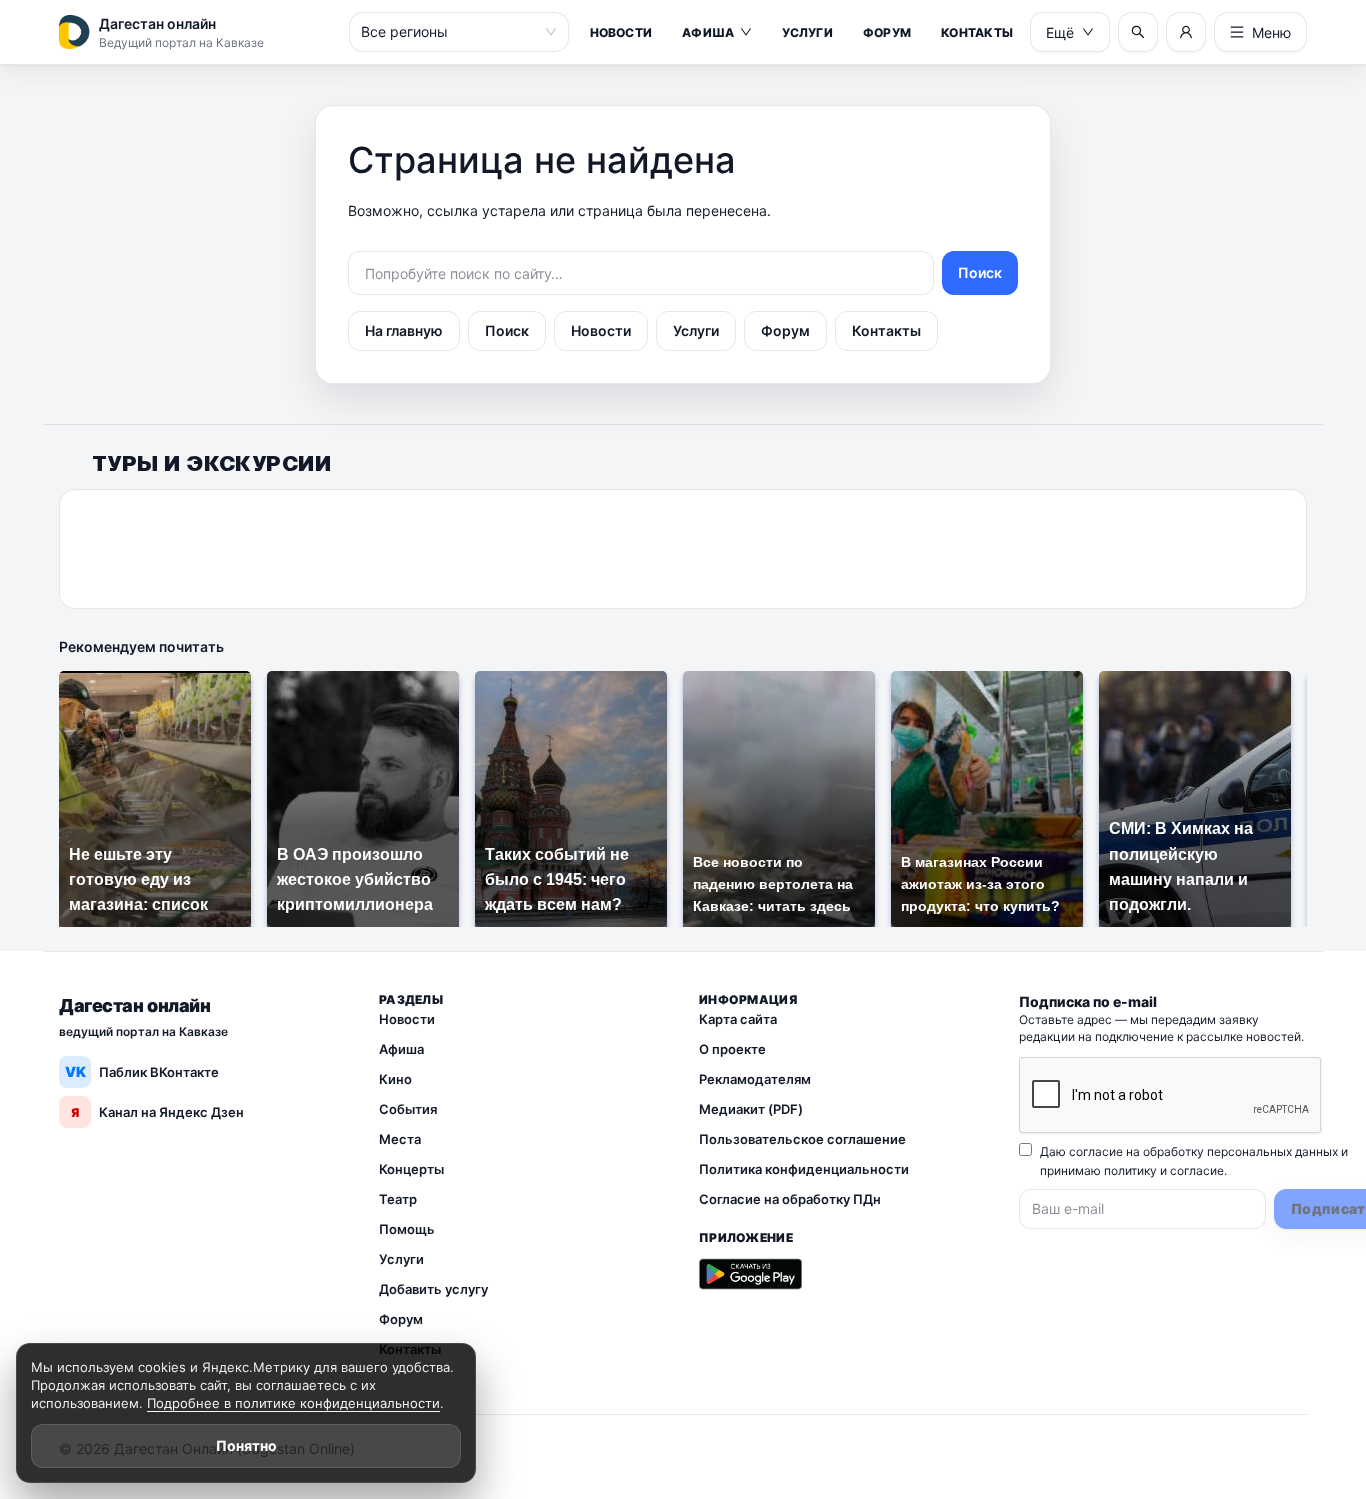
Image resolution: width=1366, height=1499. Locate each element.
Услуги (807, 32)
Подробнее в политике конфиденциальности (293, 1403)
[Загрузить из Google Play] (750, 1274)
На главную (404, 330)
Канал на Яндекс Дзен (157, 1112)
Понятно (246, 1445)
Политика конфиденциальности (804, 1169)
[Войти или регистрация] (1186, 32)
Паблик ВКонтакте (142, 1071)
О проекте (732, 1049)
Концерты (411, 1169)
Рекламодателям (755, 1079)
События (408, 1109)
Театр (398, 1199)
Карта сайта (738, 1019)
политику (1130, 1170)
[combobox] (450, 32)
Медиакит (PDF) (751, 1109)
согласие (1197, 1170)
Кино (395, 1079)
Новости (621, 32)
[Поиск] (1138, 32)
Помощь (407, 1229)
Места (400, 1139)
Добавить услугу (433, 1289)
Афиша (708, 32)
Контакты (977, 32)
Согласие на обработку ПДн (790, 1199)
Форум (887, 32)
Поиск (980, 272)
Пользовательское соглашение (802, 1139)
